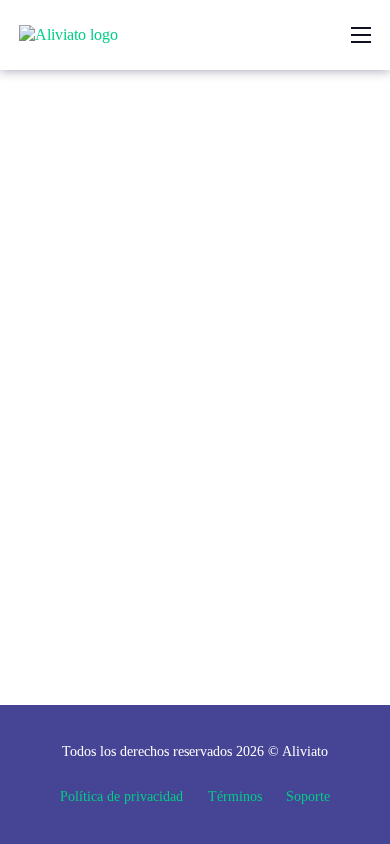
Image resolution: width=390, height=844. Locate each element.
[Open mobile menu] (361, 35)
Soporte (308, 796)
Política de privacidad (121, 796)
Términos (235, 796)
